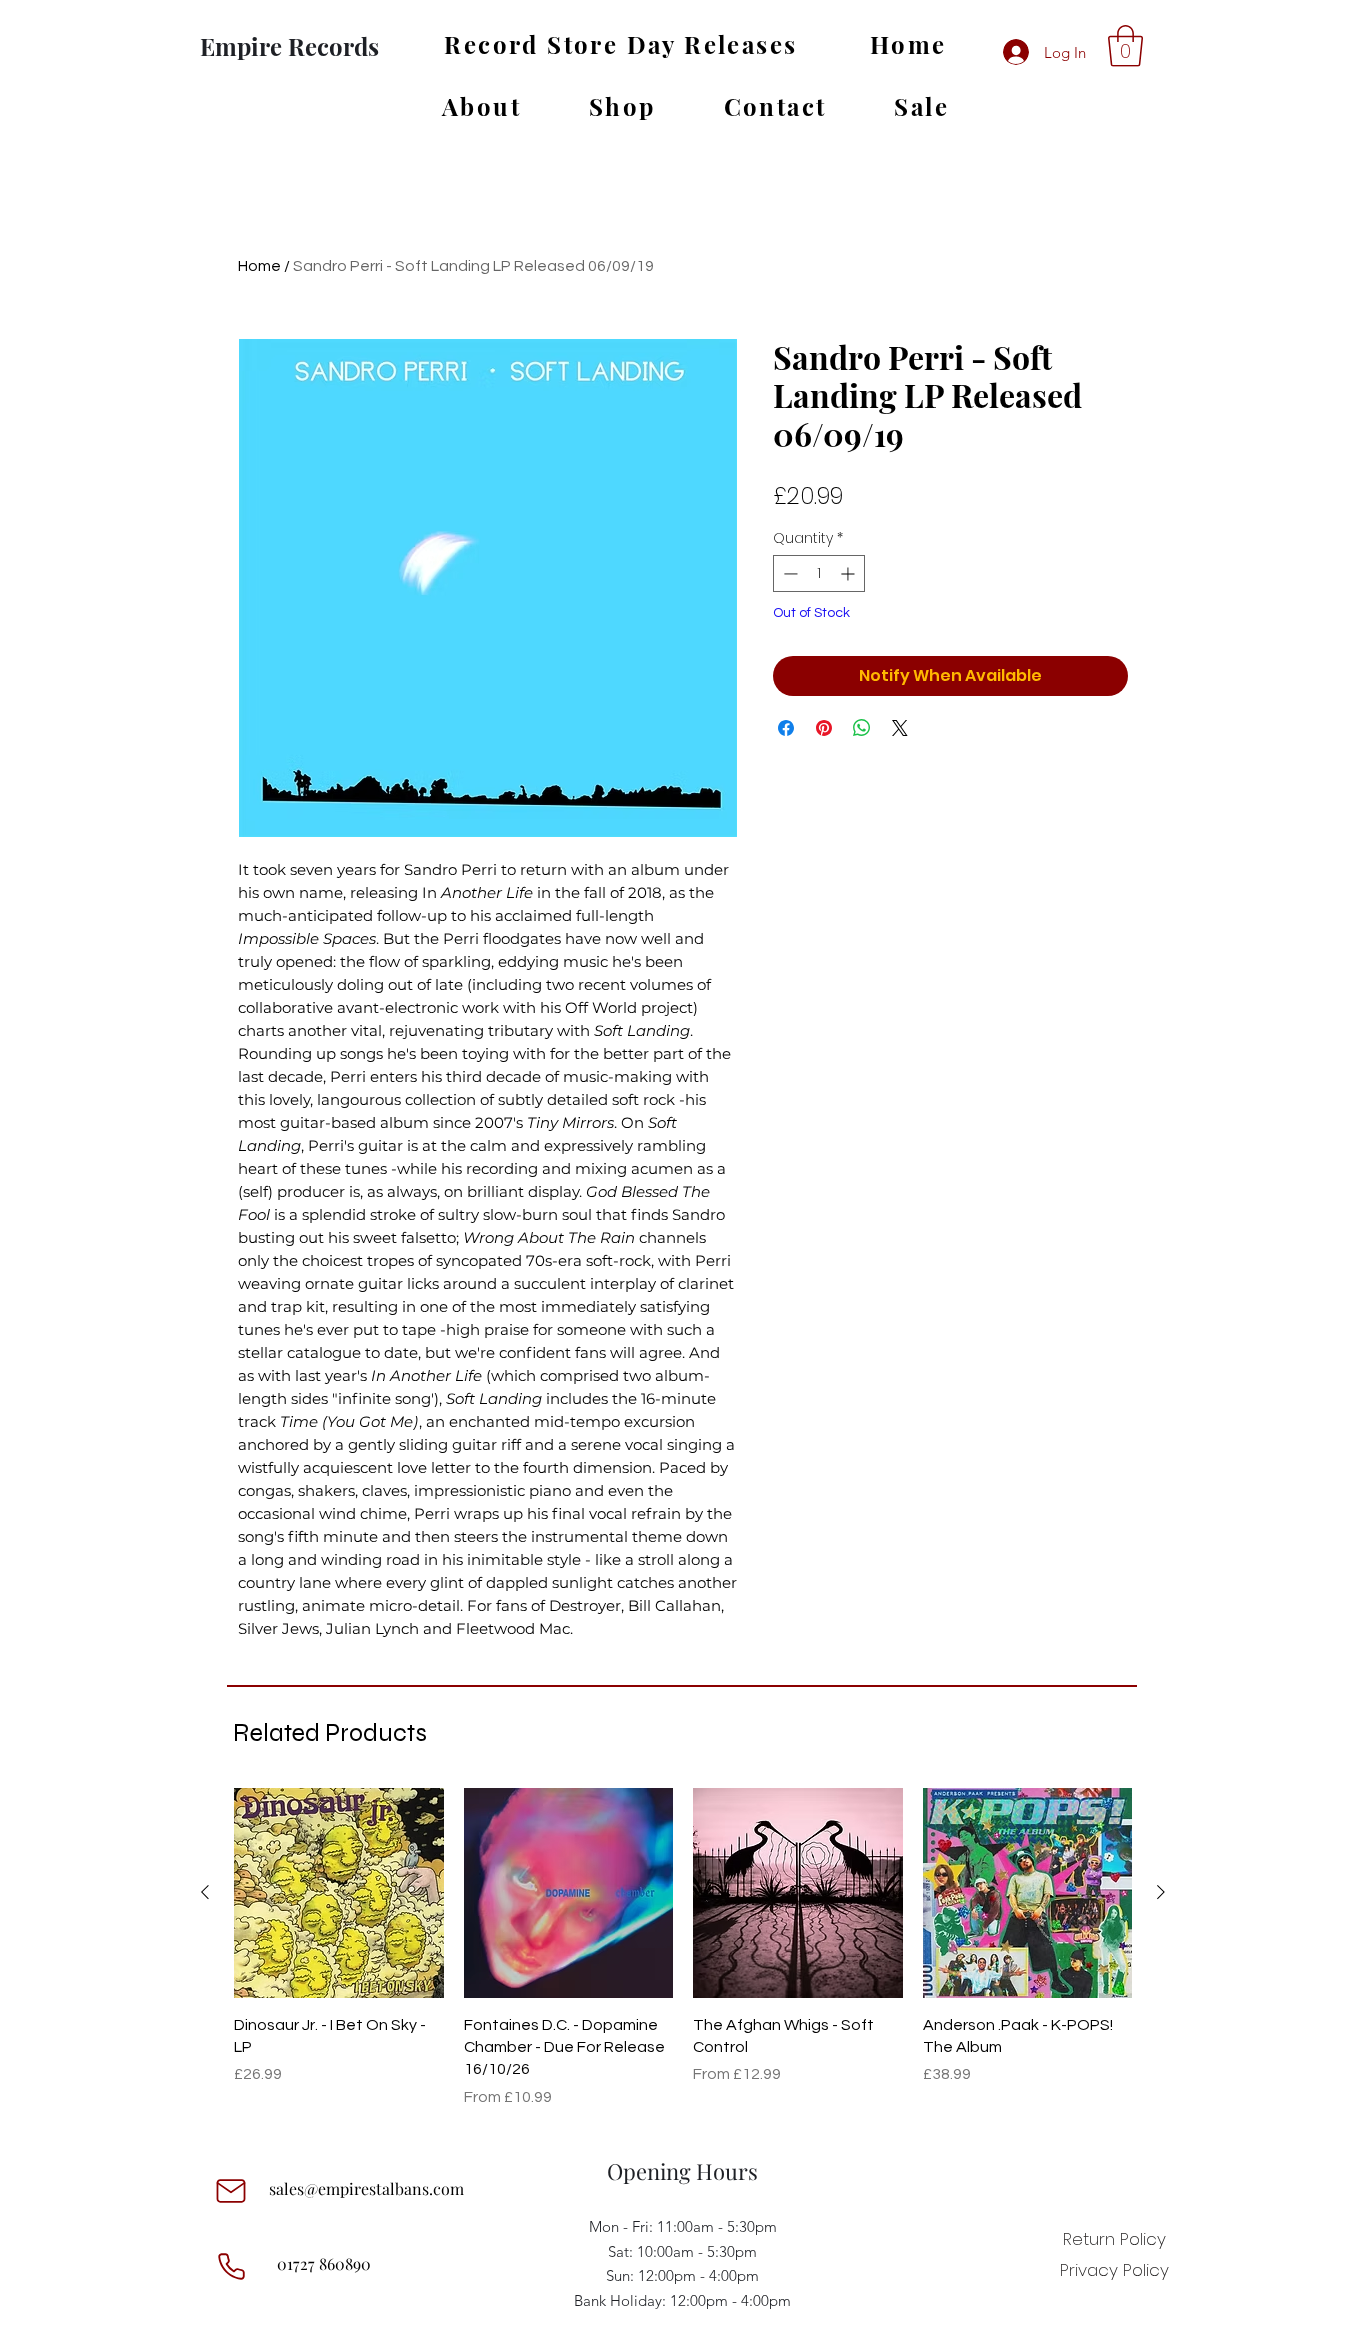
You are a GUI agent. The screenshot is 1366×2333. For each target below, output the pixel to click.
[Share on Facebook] (786, 728)
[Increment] (849, 573)
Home (259, 266)
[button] (1125, 46)
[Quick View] (339, 1893)
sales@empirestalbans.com (366, 2188)
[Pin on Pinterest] (824, 728)
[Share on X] (900, 728)
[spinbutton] (819, 573)
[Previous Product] (205, 1892)
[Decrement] (788, 573)
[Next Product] (1161, 1892)
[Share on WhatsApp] (862, 728)
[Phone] (231, 2266)
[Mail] (231, 2191)
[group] (683, 1948)
